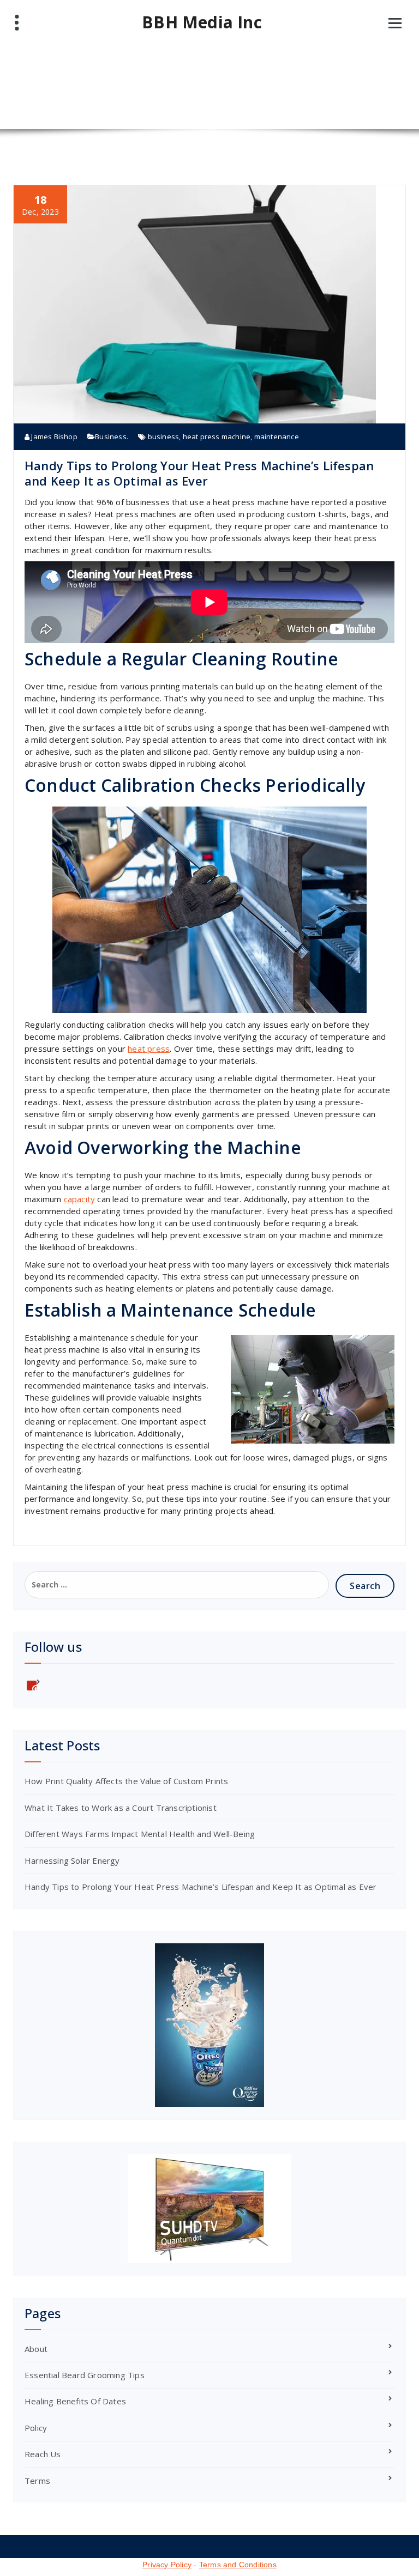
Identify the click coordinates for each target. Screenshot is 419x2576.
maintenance (277, 437)
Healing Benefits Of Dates (75, 2401)
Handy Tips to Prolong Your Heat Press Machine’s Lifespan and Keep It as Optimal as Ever (199, 473)
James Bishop (53, 437)
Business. (112, 437)
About (36, 2349)
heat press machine (217, 437)
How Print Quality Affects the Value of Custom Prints (126, 1781)
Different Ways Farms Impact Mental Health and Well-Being (140, 1834)
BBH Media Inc (202, 22)
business (164, 437)
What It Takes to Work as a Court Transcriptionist (121, 1808)
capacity (80, 1199)
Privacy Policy (167, 2565)
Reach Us (43, 2454)
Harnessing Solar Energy (72, 1860)
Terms (37, 2481)
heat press (149, 1048)
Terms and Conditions (238, 2565)
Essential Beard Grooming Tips (85, 2375)
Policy (36, 2428)
